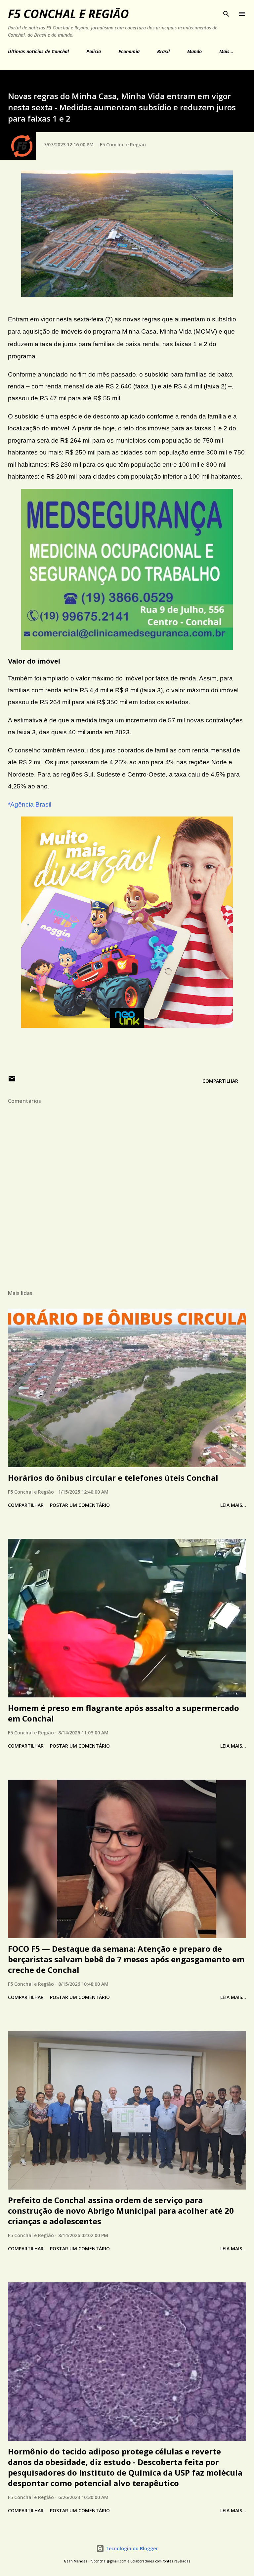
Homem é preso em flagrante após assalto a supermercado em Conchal (124, 1713)
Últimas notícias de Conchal (38, 51)
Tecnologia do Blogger (131, 2548)
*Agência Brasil (30, 804)
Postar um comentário (80, 1505)
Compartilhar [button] (220, 1081)
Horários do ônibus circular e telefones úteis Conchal (113, 1478)
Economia (129, 51)
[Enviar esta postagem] (12, 1081)
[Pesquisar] (226, 12)
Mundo (194, 51)
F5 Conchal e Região (68, 14)
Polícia (94, 51)
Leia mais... (233, 1505)
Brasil (163, 51)
